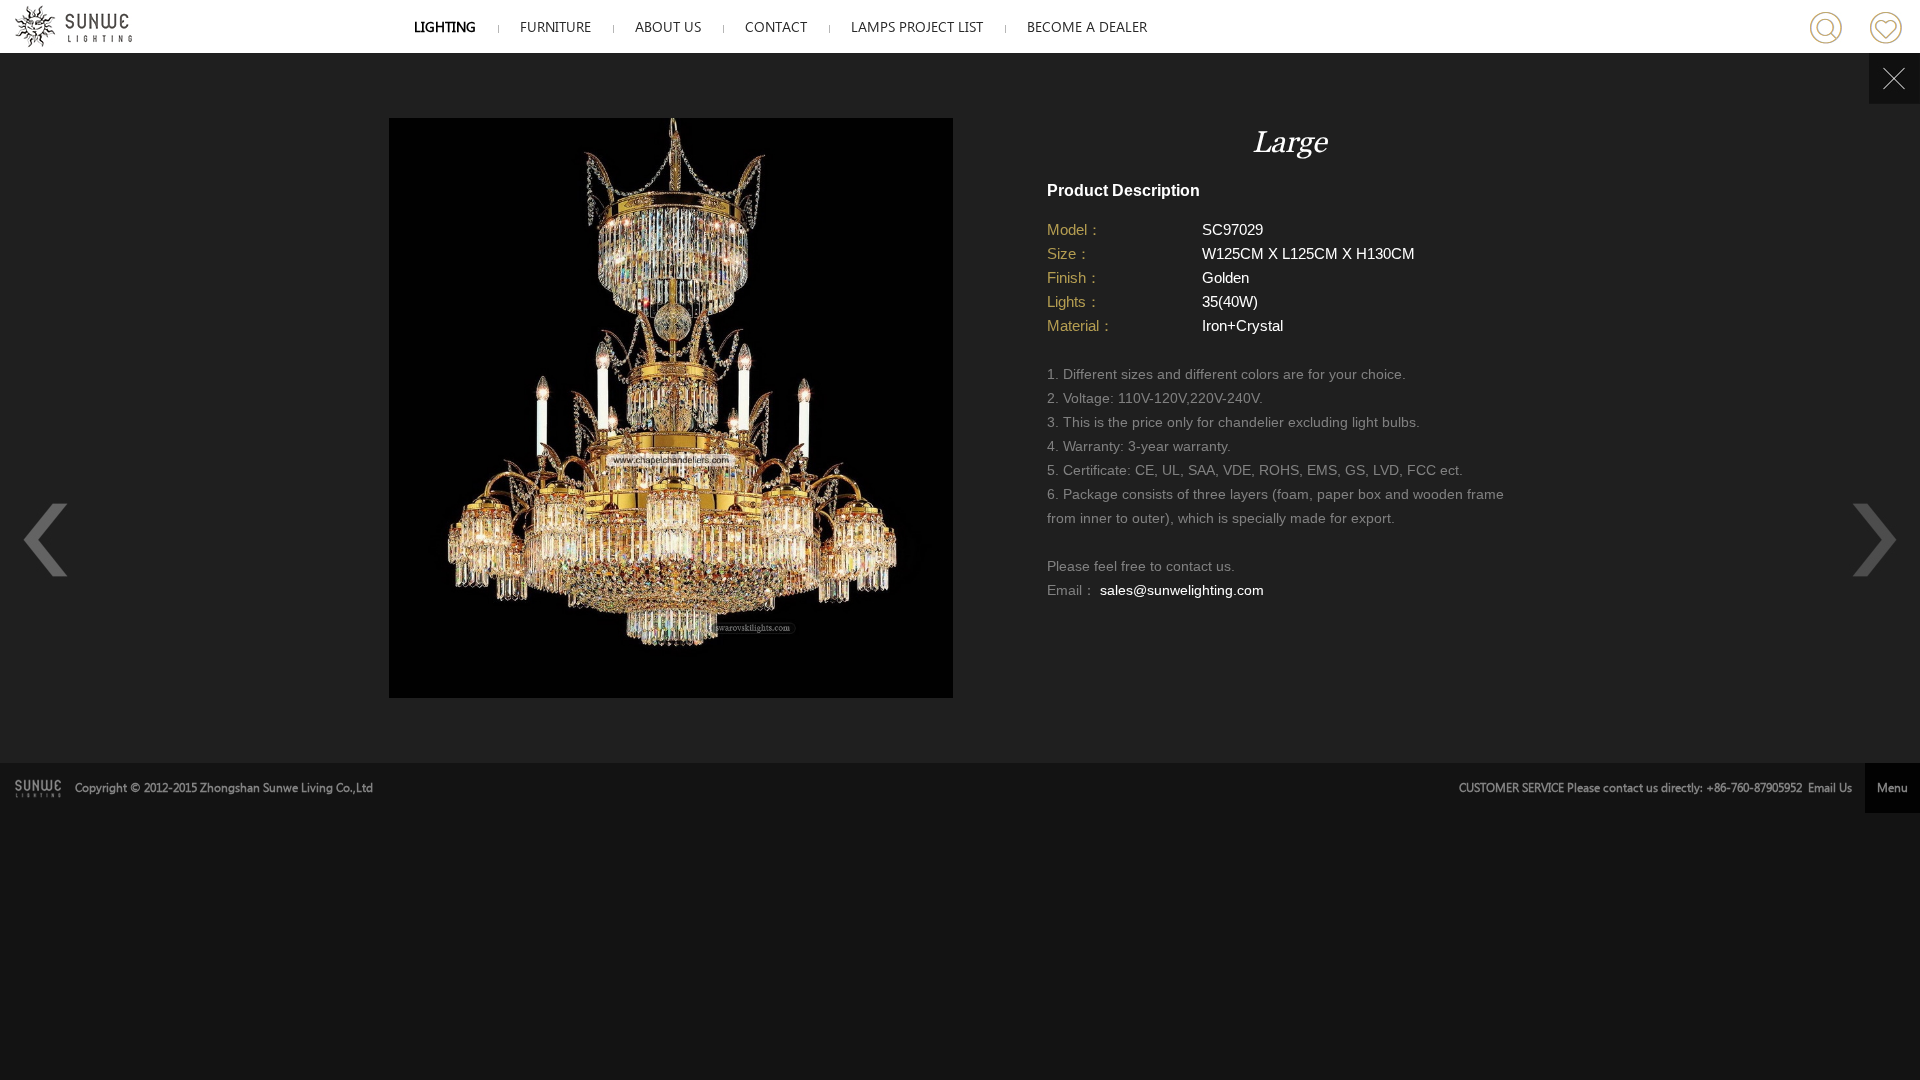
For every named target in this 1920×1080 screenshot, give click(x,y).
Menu (1892, 787)
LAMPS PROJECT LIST (917, 28)
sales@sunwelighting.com (1180, 590)
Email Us (1830, 787)
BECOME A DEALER (1087, 28)
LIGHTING (445, 28)
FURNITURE (555, 28)
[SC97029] (671, 694)
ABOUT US (668, 28)
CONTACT (776, 28)
